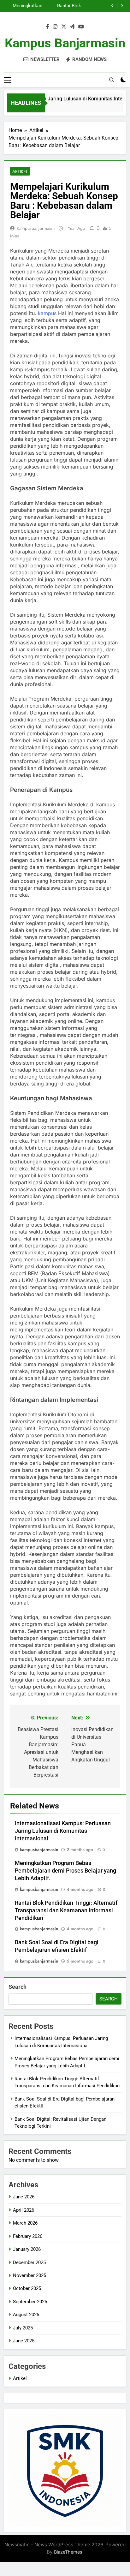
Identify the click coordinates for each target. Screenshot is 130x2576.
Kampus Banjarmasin (65, 43)
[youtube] (81, 27)
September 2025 (30, 2302)
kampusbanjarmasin (36, 228)
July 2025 (23, 2328)
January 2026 (27, 2249)
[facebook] (48, 27)
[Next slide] (122, 6)
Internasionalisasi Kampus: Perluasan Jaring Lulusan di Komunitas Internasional (63, 1831)
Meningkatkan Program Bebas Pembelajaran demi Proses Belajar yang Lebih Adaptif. (23, 6)
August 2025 (26, 2315)
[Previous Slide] (112, 6)
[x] (64, 27)
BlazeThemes (68, 2552)
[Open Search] (112, 80)
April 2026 (24, 2210)
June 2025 (24, 2341)
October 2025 (27, 2288)
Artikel (20, 171)
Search (18, 1987)
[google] (72, 27)
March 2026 (25, 2223)
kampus (47, 313)
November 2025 (30, 2275)
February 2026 (28, 2236)
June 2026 (24, 2197)
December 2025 (29, 2262)
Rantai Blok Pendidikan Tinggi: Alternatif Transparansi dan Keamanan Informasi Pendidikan (63, 6)
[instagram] (55, 27)
